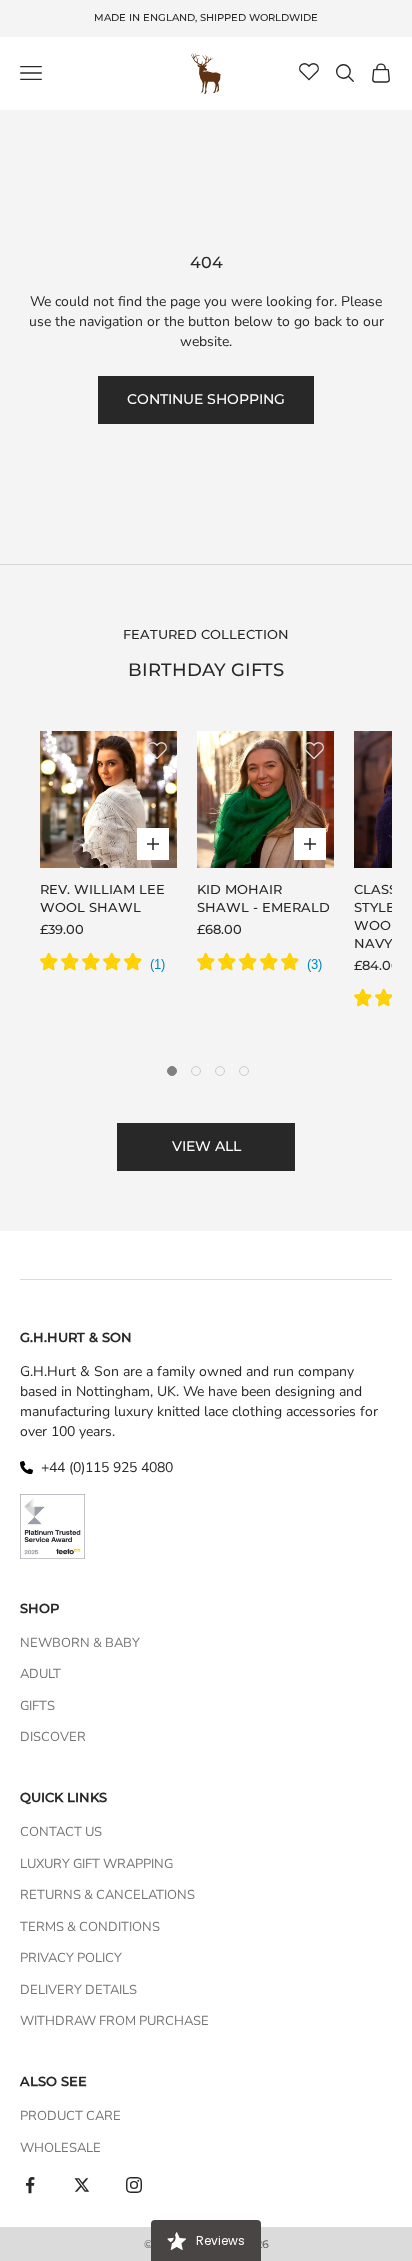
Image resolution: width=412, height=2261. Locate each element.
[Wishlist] (309, 73)
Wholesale (60, 2148)
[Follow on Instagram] (134, 2185)
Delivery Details (78, 1990)
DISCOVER (53, 1737)
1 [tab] (172, 1071)
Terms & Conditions (90, 1927)
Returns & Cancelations (107, 1895)
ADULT (40, 1674)
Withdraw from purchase (114, 2021)
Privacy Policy (71, 1958)
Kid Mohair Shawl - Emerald (263, 898)
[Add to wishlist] (157, 751)
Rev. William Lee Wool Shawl (102, 898)
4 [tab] (244, 1071)
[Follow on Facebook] (30, 2185)
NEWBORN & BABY (80, 1643)
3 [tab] (220, 1071)
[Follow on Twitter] (82, 2185)
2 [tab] (196, 1071)
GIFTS (37, 1706)
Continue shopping (206, 399)
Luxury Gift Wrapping (96, 1864)
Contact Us (61, 1832)
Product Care (70, 2116)
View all (206, 1146)
